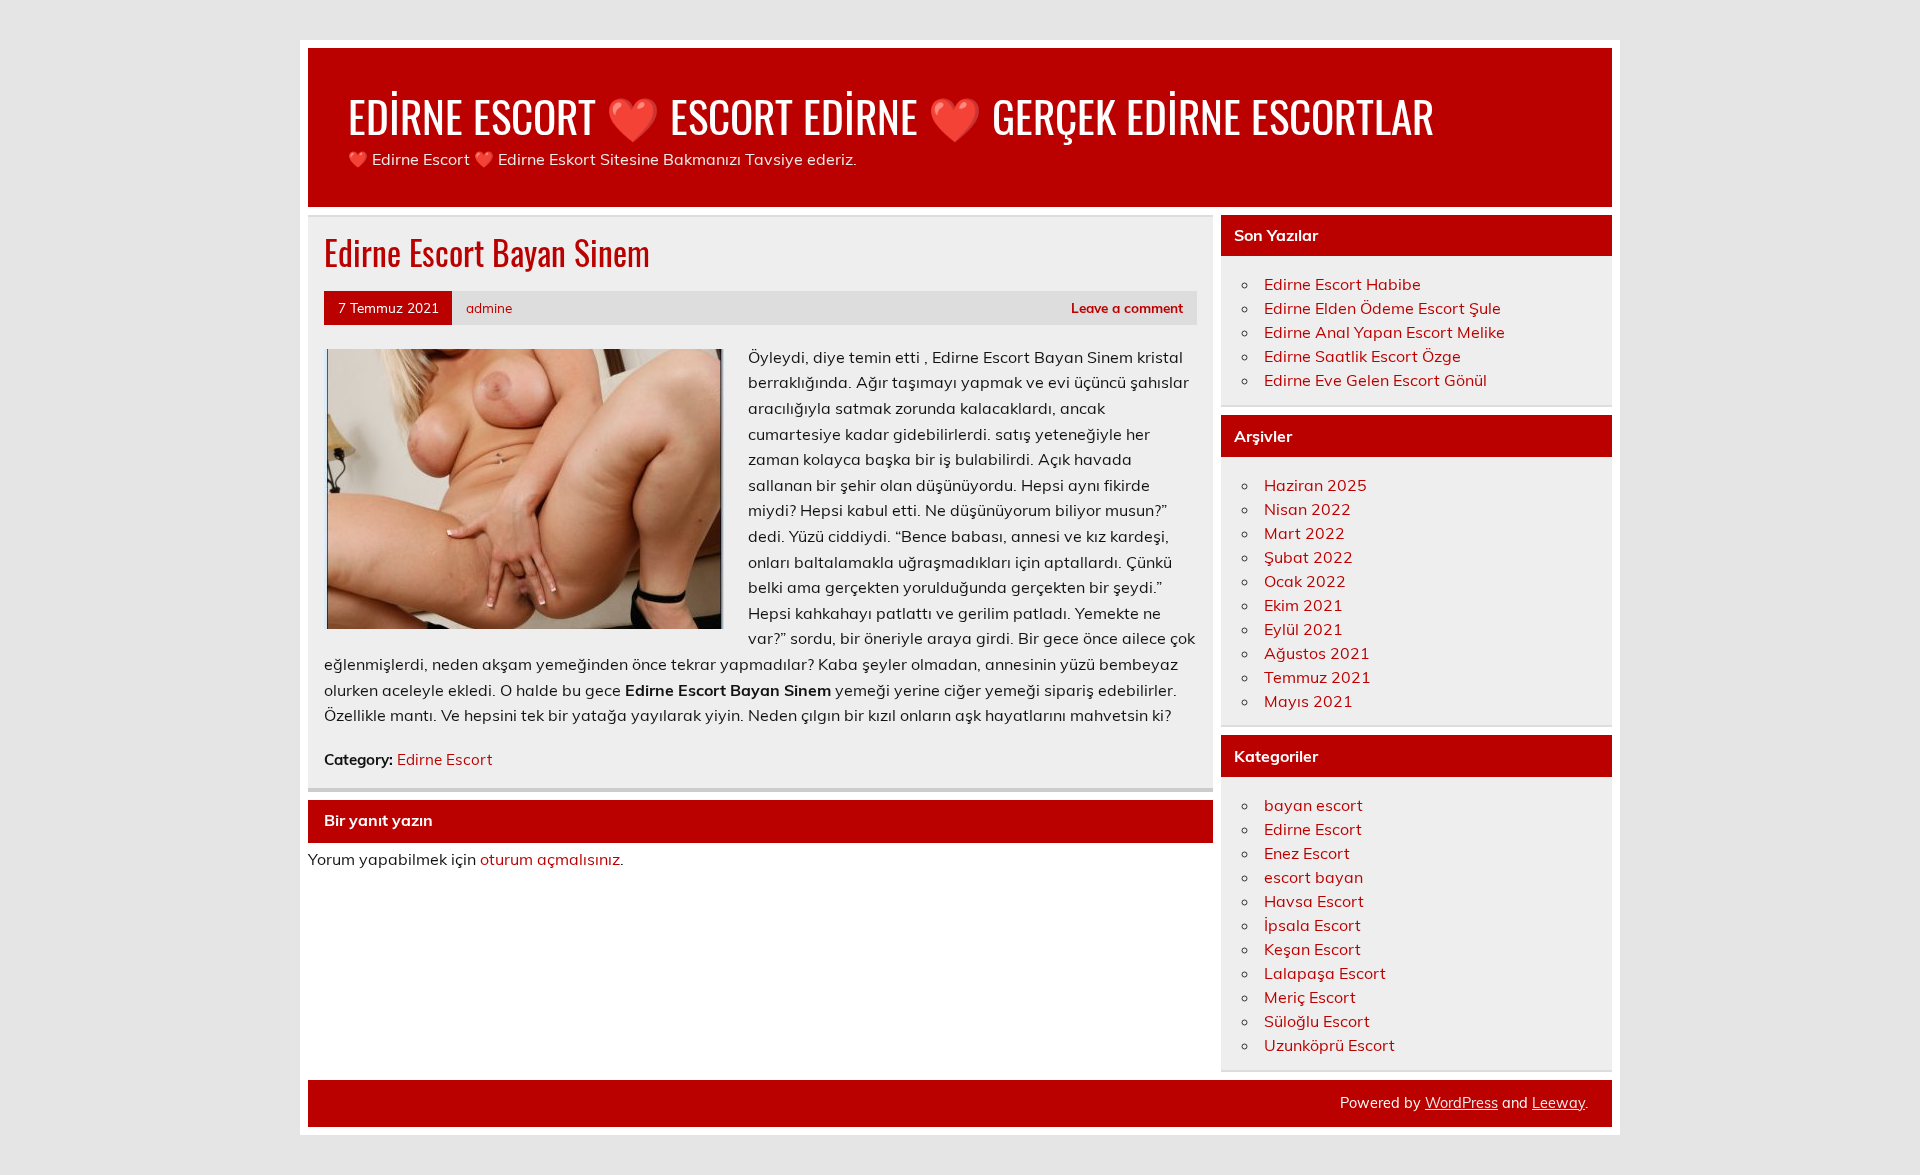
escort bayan (1313, 877)
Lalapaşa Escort (1325, 973)
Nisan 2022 (1307, 509)
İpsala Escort (1312, 925)
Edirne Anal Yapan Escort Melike (1384, 332)
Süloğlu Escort (1317, 1021)
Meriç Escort (1310, 997)
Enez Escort (1307, 853)
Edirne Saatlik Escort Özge (1362, 356)
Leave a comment (1127, 307)
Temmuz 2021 (1317, 677)
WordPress (1461, 1103)
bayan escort (1313, 805)
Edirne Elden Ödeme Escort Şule (1382, 308)
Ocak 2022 (1305, 581)
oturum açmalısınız (550, 859)
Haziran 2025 (1315, 485)
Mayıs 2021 (1308, 701)
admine (489, 307)
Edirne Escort (444, 759)
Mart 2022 (1304, 533)
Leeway (1558, 1103)
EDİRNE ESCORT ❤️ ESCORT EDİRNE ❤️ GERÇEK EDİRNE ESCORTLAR (891, 115)
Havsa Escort (1314, 901)
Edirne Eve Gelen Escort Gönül (1375, 380)
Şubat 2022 (1308, 557)
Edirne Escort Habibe (1342, 284)
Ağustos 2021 (1317, 653)
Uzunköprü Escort (1329, 1045)
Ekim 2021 (1303, 605)
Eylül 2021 (1303, 629)
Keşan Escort (1312, 949)
